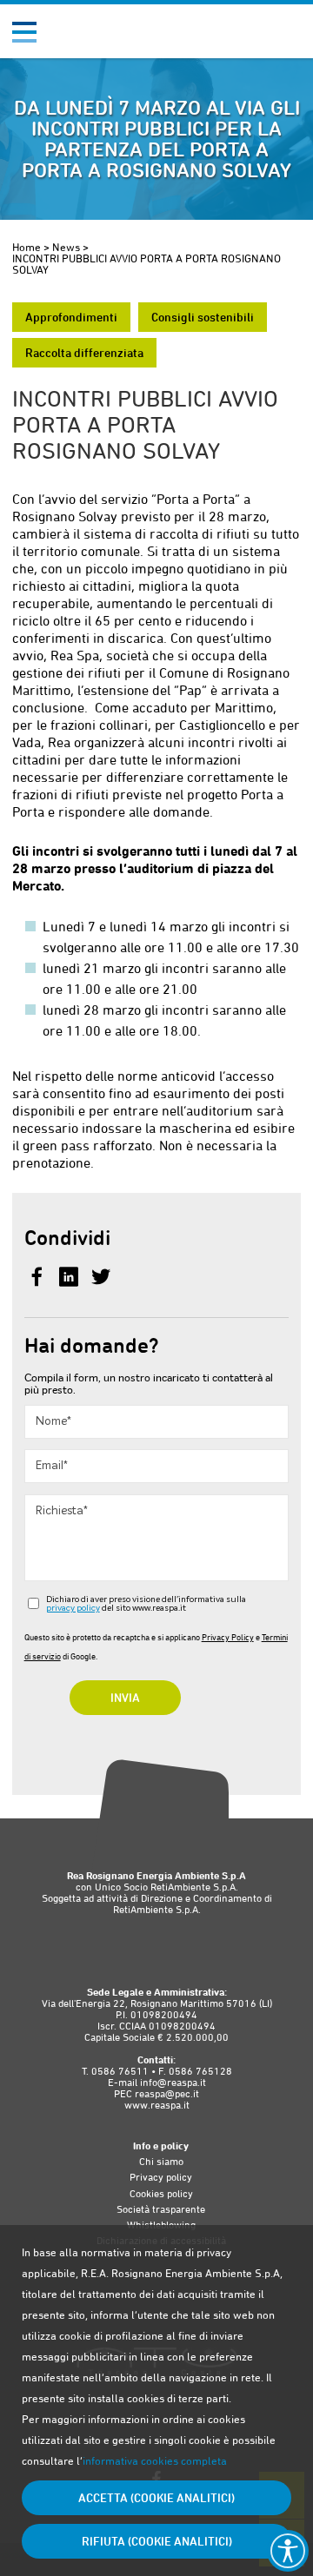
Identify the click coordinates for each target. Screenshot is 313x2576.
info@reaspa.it (173, 2083)
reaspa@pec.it (167, 2094)
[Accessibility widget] (288, 2551)
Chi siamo (161, 2162)
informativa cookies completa (155, 2461)
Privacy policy (161, 2177)
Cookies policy (161, 2194)
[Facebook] (39, 1278)
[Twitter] (101, 1278)
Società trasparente (161, 2209)
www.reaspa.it (157, 2105)
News (66, 247)
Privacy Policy (228, 1637)
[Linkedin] (71, 1278)
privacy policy (73, 1608)
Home (27, 247)
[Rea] (99, 38)
